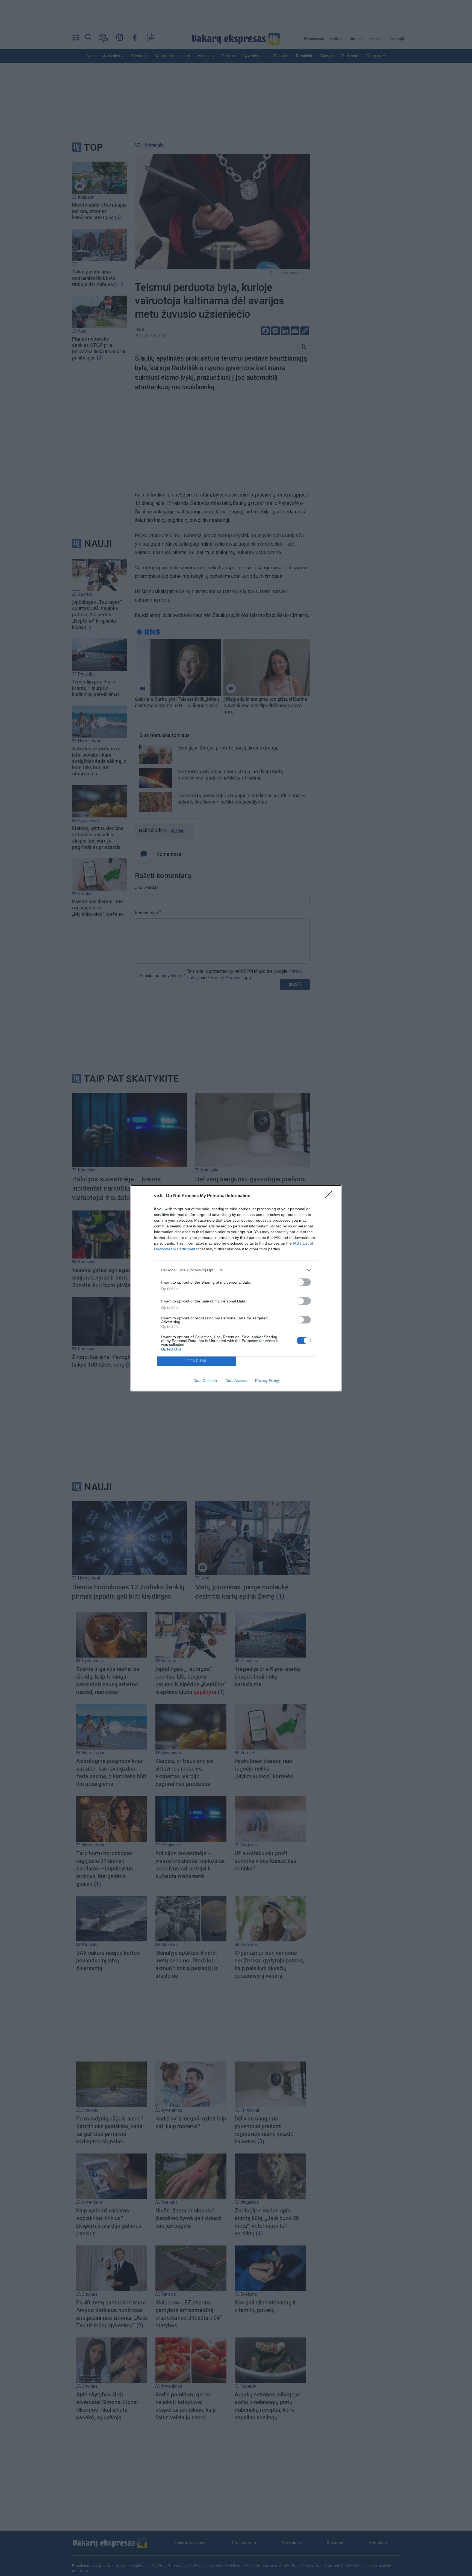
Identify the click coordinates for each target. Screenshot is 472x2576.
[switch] (304, 1282)
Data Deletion (205, 1381)
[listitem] (236, 1270)
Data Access (236, 1381)
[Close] (331, 1196)
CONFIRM (197, 1361)
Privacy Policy (267, 1381)
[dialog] (236, 1288)
